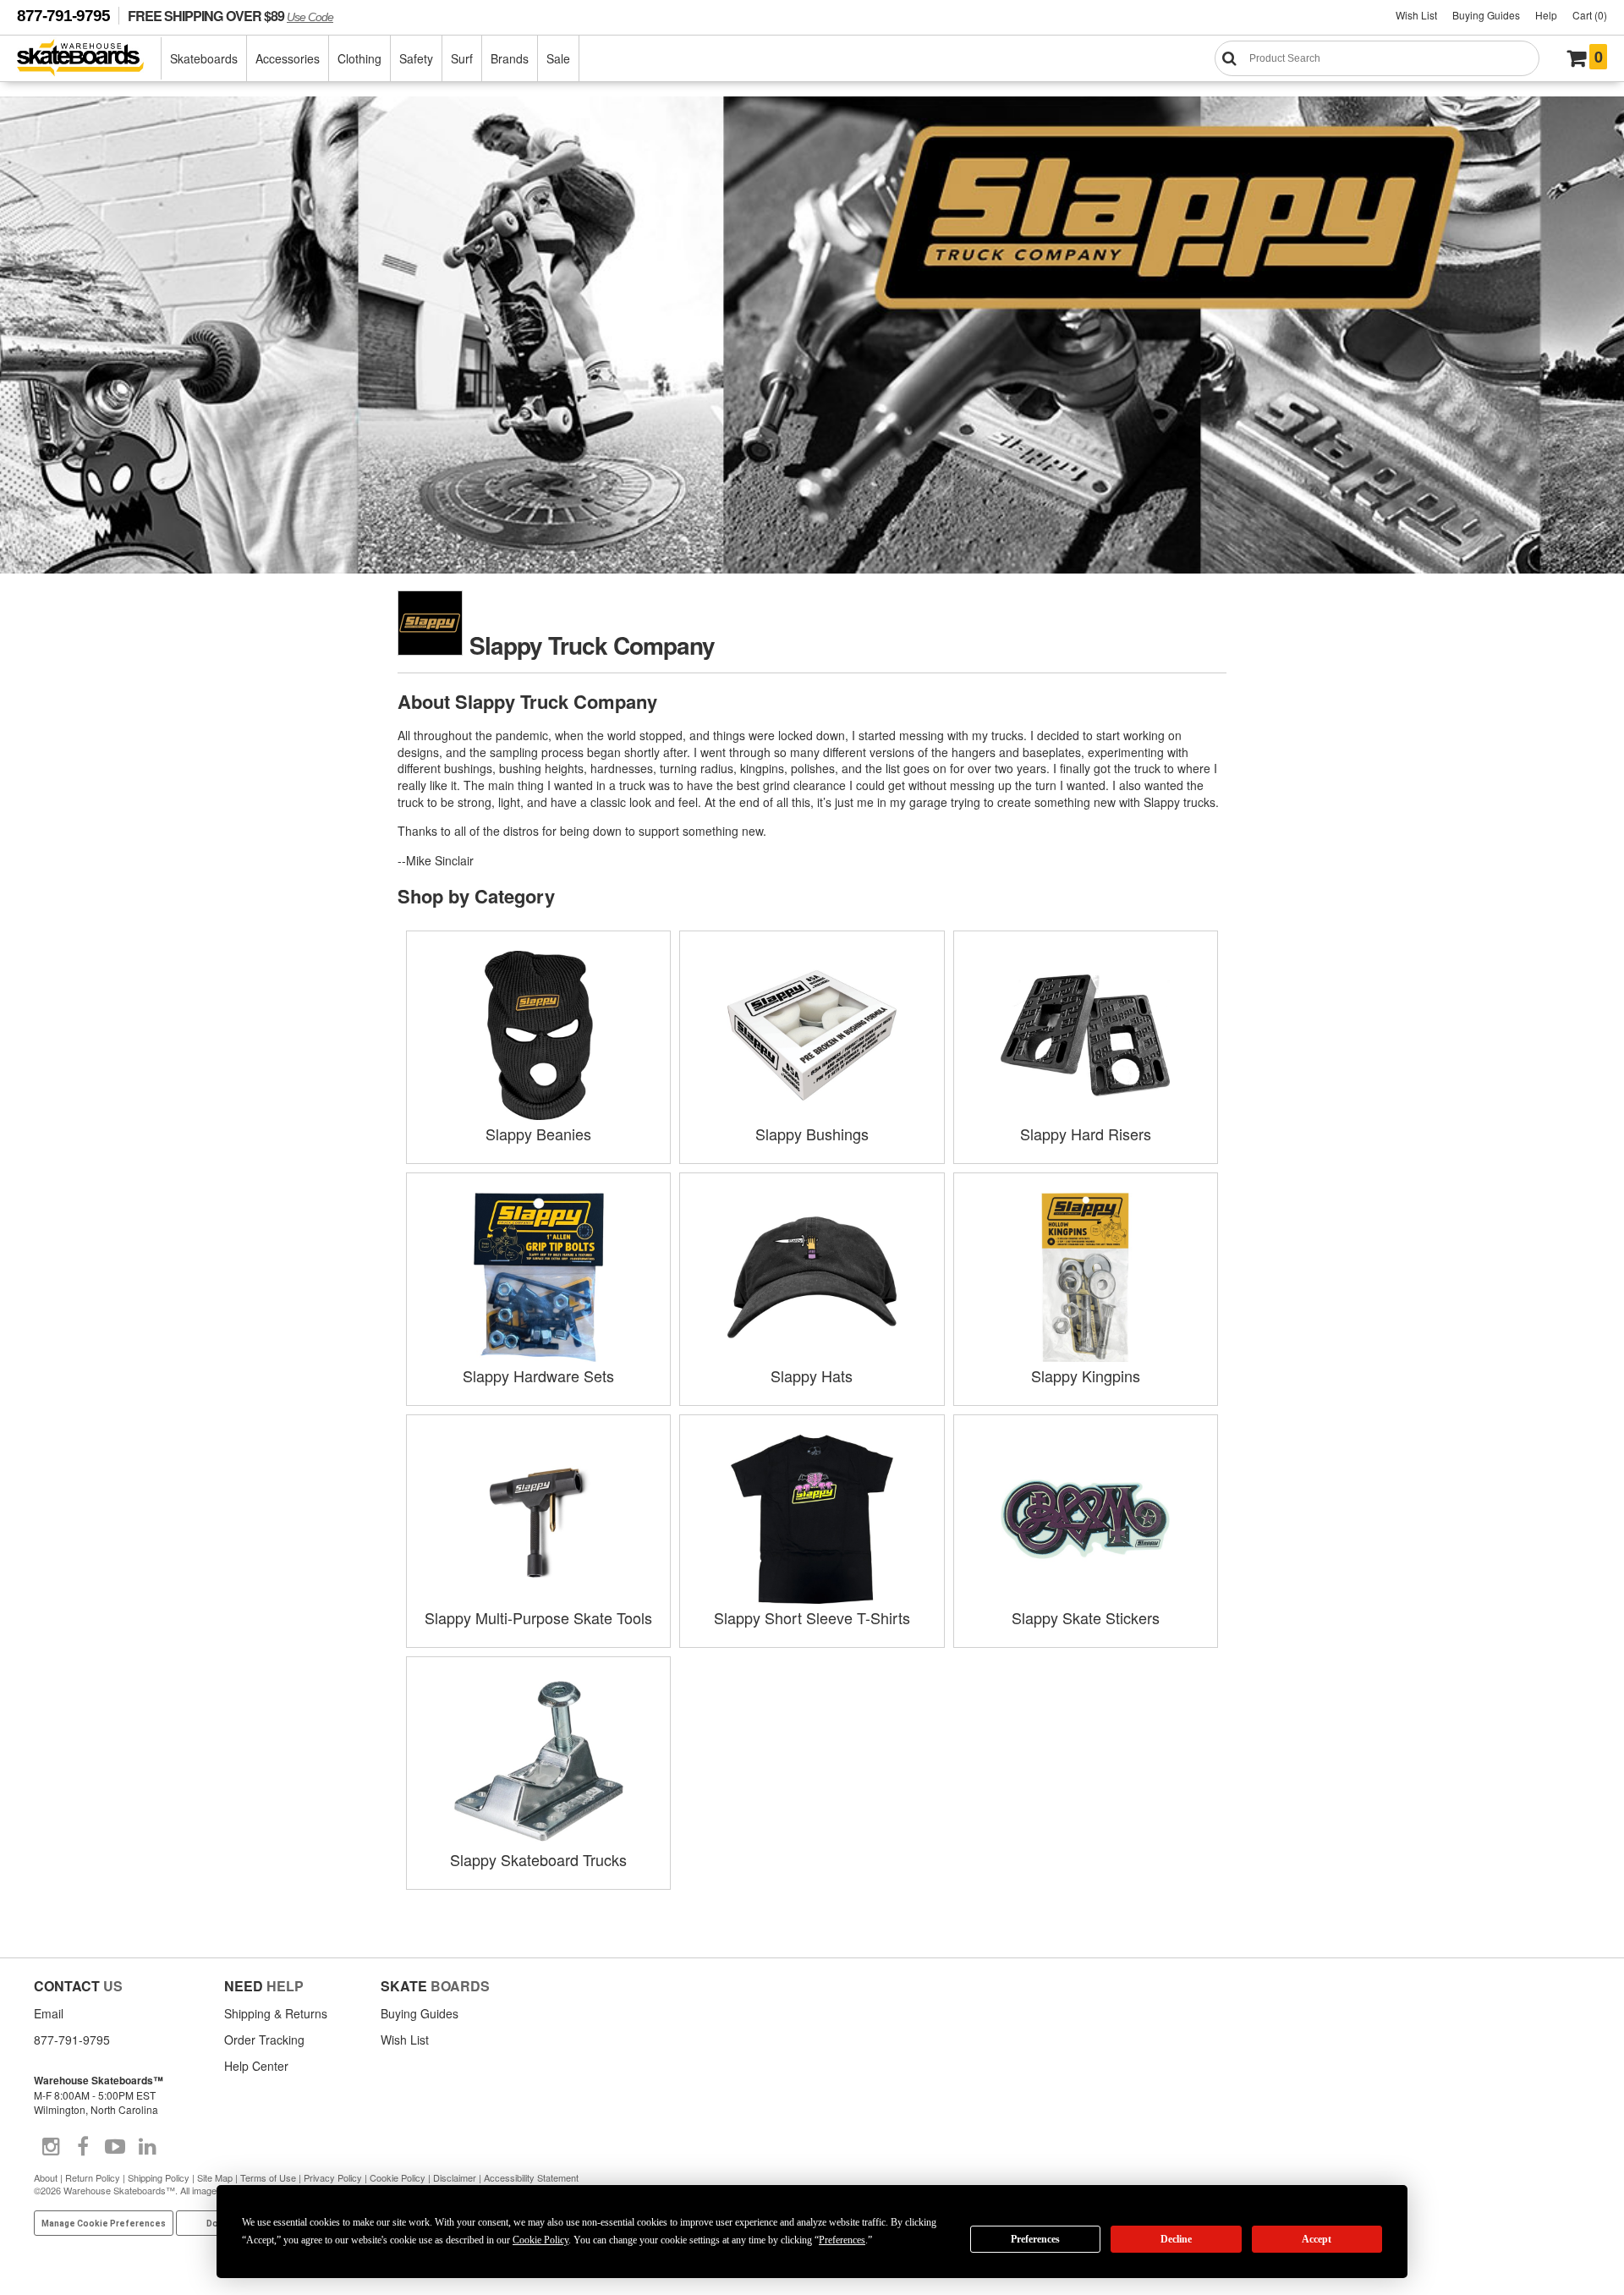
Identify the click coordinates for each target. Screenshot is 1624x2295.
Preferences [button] (842, 2240)
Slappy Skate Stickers (1086, 1617)
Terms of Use (268, 2177)
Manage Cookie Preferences (104, 2224)
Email (49, 2013)
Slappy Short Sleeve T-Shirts (812, 1617)
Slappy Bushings (812, 1134)
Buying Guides (1486, 15)
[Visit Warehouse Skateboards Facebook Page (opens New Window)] (83, 2147)
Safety (416, 58)
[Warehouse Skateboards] (89, 59)
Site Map (215, 2177)
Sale (558, 58)
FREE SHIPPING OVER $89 (230, 16)
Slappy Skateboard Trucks (538, 1859)
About (46, 2177)
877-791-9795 (63, 16)
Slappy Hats (812, 1375)
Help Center (256, 2066)
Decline (1176, 2239)
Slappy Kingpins (1086, 1375)
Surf (462, 58)
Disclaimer (455, 2177)
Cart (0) (1590, 15)
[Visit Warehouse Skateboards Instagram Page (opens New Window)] (51, 2147)
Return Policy (93, 2177)
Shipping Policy (159, 2177)
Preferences (1035, 2239)
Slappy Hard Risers (1086, 1134)
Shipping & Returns (276, 2013)
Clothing (359, 58)
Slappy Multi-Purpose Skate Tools (538, 1617)
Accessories (288, 58)
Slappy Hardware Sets (538, 1375)
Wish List (1416, 15)
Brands (510, 58)
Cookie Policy (398, 2177)
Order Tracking (264, 2040)
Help (1546, 15)
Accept (1317, 2239)
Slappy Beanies (538, 1134)
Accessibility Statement (531, 2177)
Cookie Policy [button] (540, 2240)
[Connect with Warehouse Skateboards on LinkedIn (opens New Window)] (147, 2147)
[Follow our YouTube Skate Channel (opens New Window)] (115, 2147)
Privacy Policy (333, 2177)
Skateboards (204, 58)
